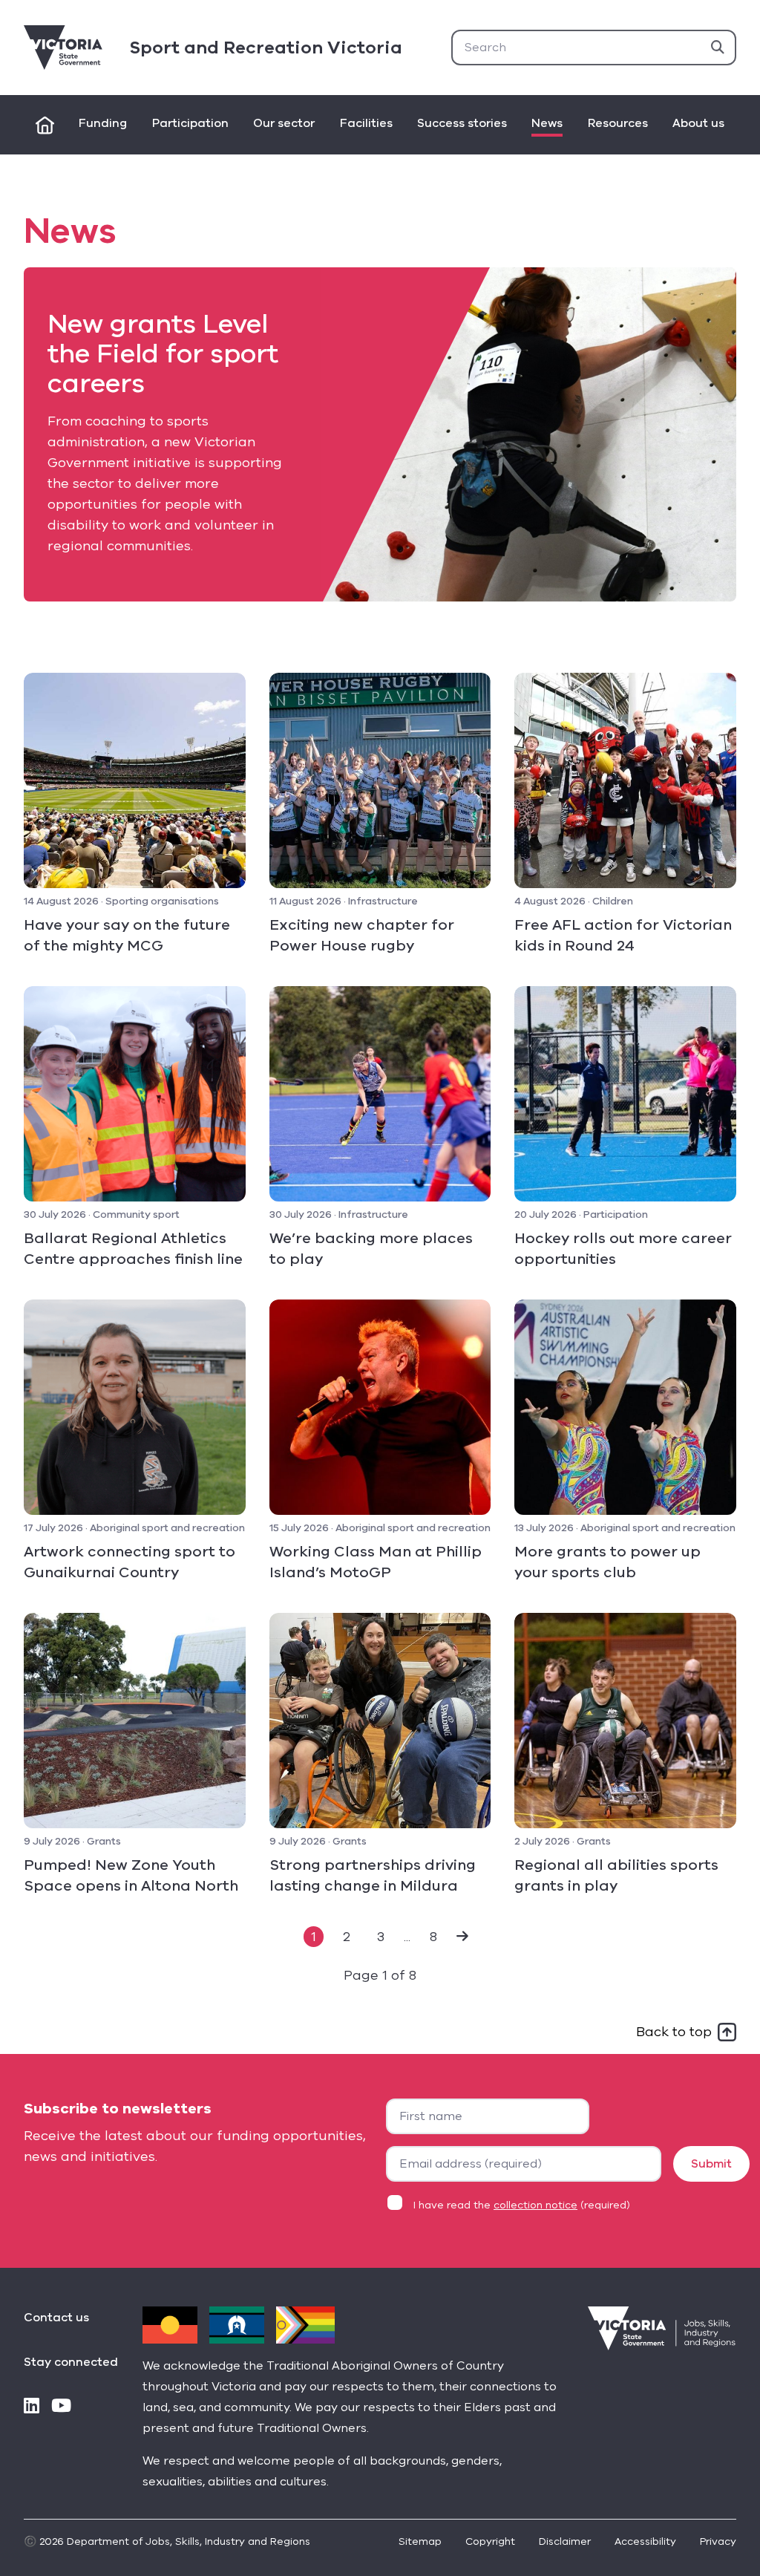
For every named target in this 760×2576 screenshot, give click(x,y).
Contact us (56, 2318)
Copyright (490, 2541)
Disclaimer (565, 2541)
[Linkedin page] (32, 2407)
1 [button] (314, 1937)
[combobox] (594, 48)
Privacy (718, 2541)
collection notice (535, 2205)
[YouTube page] (61, 2407)
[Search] (718, 48)
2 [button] (347, 1937)
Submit (711, 2164)
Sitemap (420, 2541)
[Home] (45, 125)
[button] (462, 1937)
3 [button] (381, 1937)
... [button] (407, 1937)
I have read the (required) (522, 2205)
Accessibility (645, 2541)
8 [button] (433, 1937)
